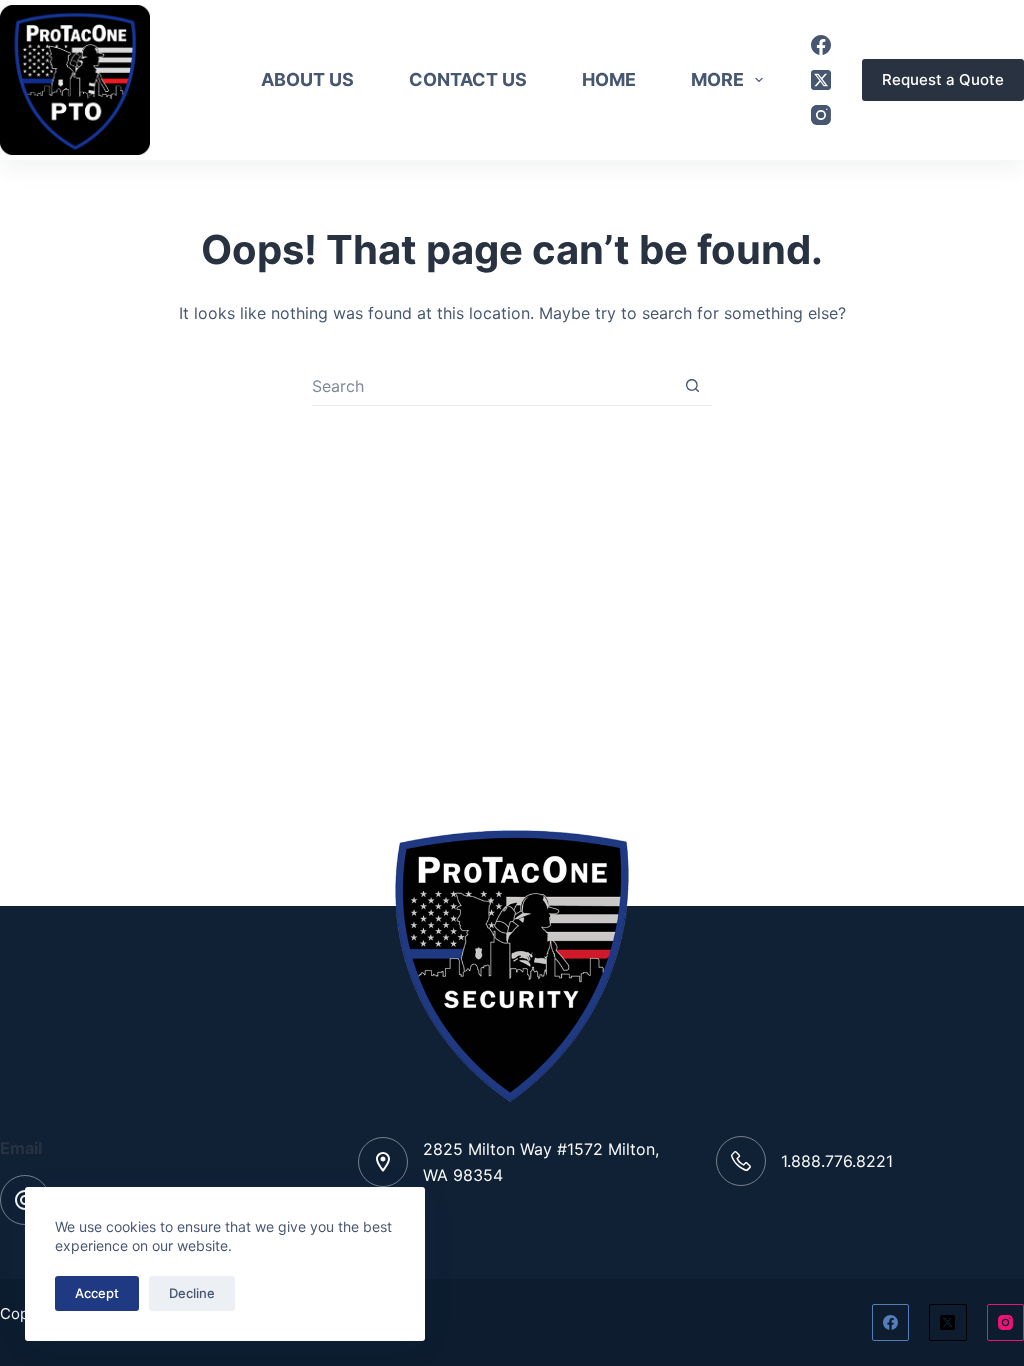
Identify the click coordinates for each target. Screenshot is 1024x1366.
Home (609, 79)
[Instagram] (821, 115)
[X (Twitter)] (821, 80)
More (717, 79)
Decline (192, 1293)
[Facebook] (821, 45)
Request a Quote (943, 79)
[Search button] (692, 385)
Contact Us (468, 79)
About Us (307, 79)
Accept (97, 1293)
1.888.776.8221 (837, 1161)
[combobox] (492, 386)
